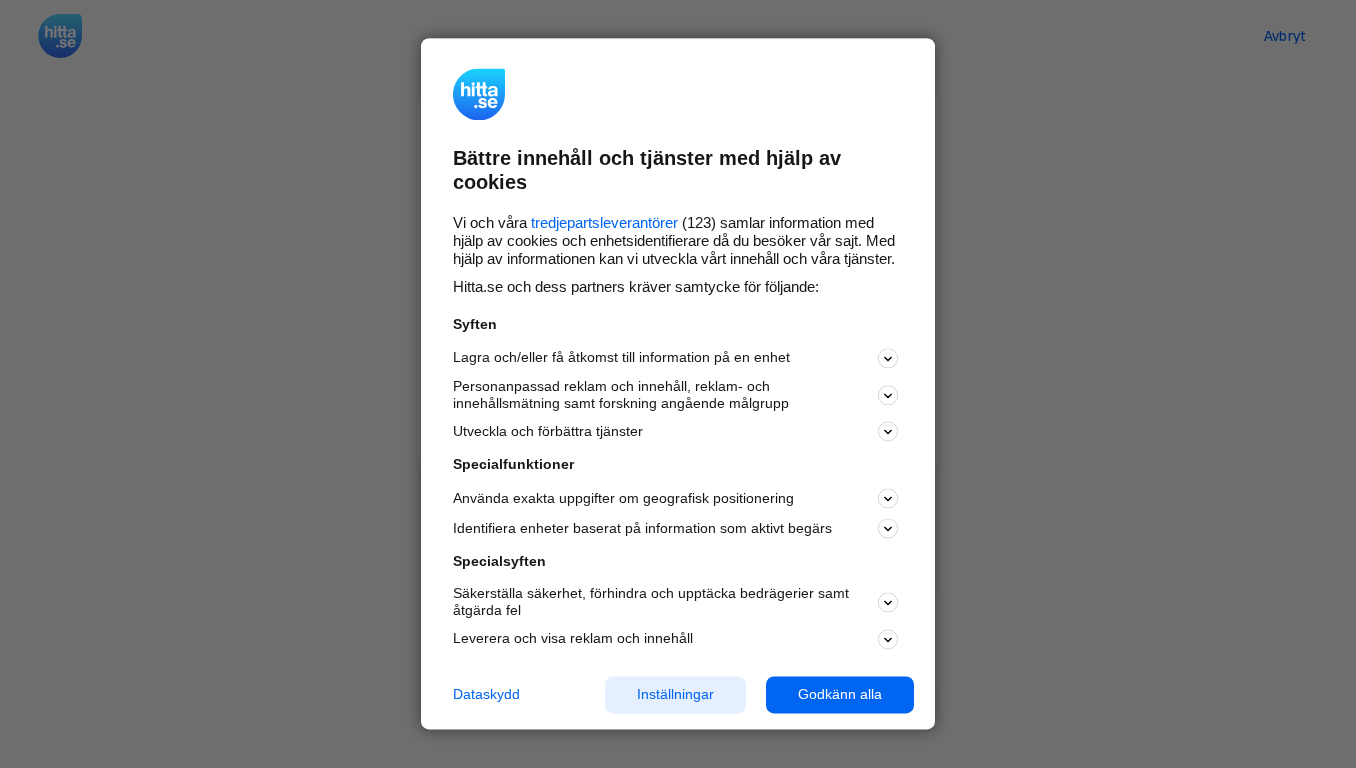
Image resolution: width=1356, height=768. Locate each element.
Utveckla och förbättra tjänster (548, 431)
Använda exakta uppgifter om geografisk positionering (623, 498)
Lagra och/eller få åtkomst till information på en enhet (621, 358)
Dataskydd (486, 695)
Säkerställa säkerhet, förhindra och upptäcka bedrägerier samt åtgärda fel (651, 601)
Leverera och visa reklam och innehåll (573, 639)
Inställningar (675, 695)
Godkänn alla (840, 695)
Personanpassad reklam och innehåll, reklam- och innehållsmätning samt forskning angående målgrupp (621, 394)
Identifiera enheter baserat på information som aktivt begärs (642, 528)
